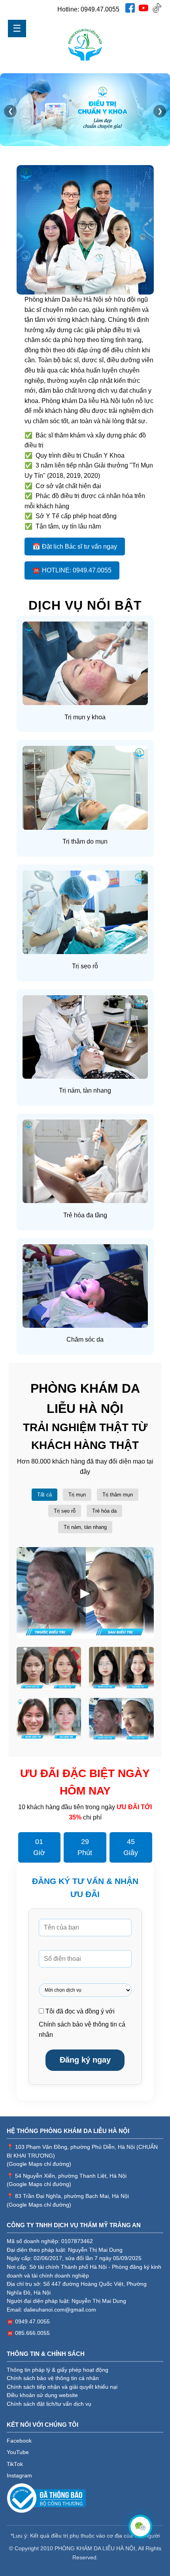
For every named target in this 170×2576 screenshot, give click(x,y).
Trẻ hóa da (104, 1511)
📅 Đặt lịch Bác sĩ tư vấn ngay (75, 547)
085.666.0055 (32, 2333)
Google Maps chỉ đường (39, 2164)
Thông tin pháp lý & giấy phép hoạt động (58, 2370)
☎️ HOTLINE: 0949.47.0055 (72, 570)
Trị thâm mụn (118, 1495)
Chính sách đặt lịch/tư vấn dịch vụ (49, 2404)
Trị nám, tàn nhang (85, 1527)
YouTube (18, 2452)
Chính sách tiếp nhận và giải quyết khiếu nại (62, 2387)
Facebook (19, 2441)
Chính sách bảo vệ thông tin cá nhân (53, 2378)
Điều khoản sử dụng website (42, 2395)
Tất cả (44, 1495)
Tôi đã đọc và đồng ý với (82, 2023)
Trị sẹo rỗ (65, 1511)
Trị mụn (77, 1495)
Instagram (19, 2476)
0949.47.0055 (100, 9)
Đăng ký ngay (85, 2060)
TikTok (15, 2464)
